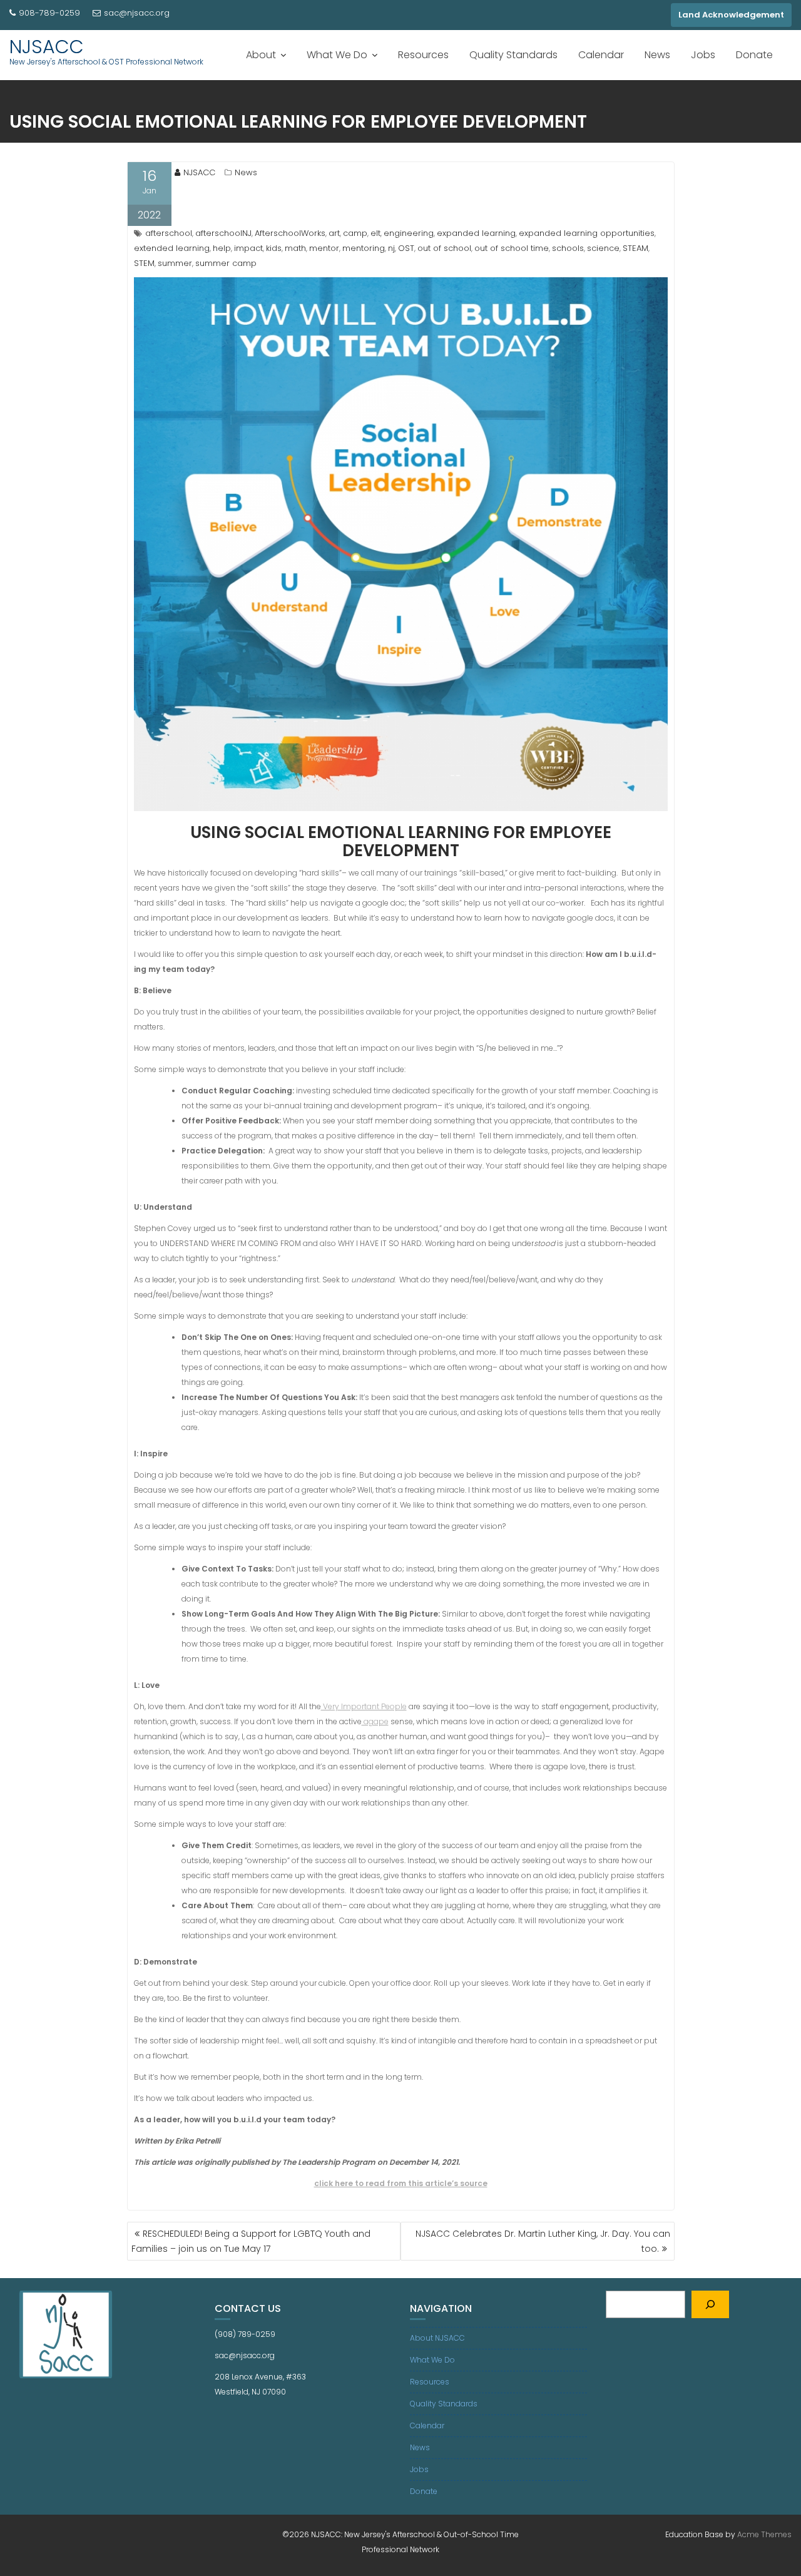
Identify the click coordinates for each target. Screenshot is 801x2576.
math (295, 248)
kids (274, 248)
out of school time (512, 248)
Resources (423, 55)
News (657, 55)
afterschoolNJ (223, 233)
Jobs (703, 55)
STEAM (635, 248)
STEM (144, 263)
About (261, 55)
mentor (324, 248)
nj (391, 248)
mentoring (364, 248)
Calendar (601, 55)
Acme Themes (764, 2534)
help (222, 248)
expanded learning (476, 233)
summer (175, 263)
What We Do (337, 55)
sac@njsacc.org (137, 13)
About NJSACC (437, 2338)
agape (375, 1721)
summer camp (226, 263)
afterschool (169, 233)
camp (355, 233)
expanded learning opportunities (587, 233)
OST (406, 248)
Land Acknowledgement (731, 15)
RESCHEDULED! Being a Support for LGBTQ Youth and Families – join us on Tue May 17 (251, 2241)
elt (375, 233)
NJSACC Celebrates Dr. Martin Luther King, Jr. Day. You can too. (543, 2241)
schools (568, 248)
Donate (754, 55)
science (603, 248)
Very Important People (364, 1706)
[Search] (710, 2304)
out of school (444, 248)
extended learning (172, 248)
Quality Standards (513, 55)
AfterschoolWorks (290, 233)
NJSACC (47, 47)
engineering (409, 233)
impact (248, 248)
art (334, 233)
